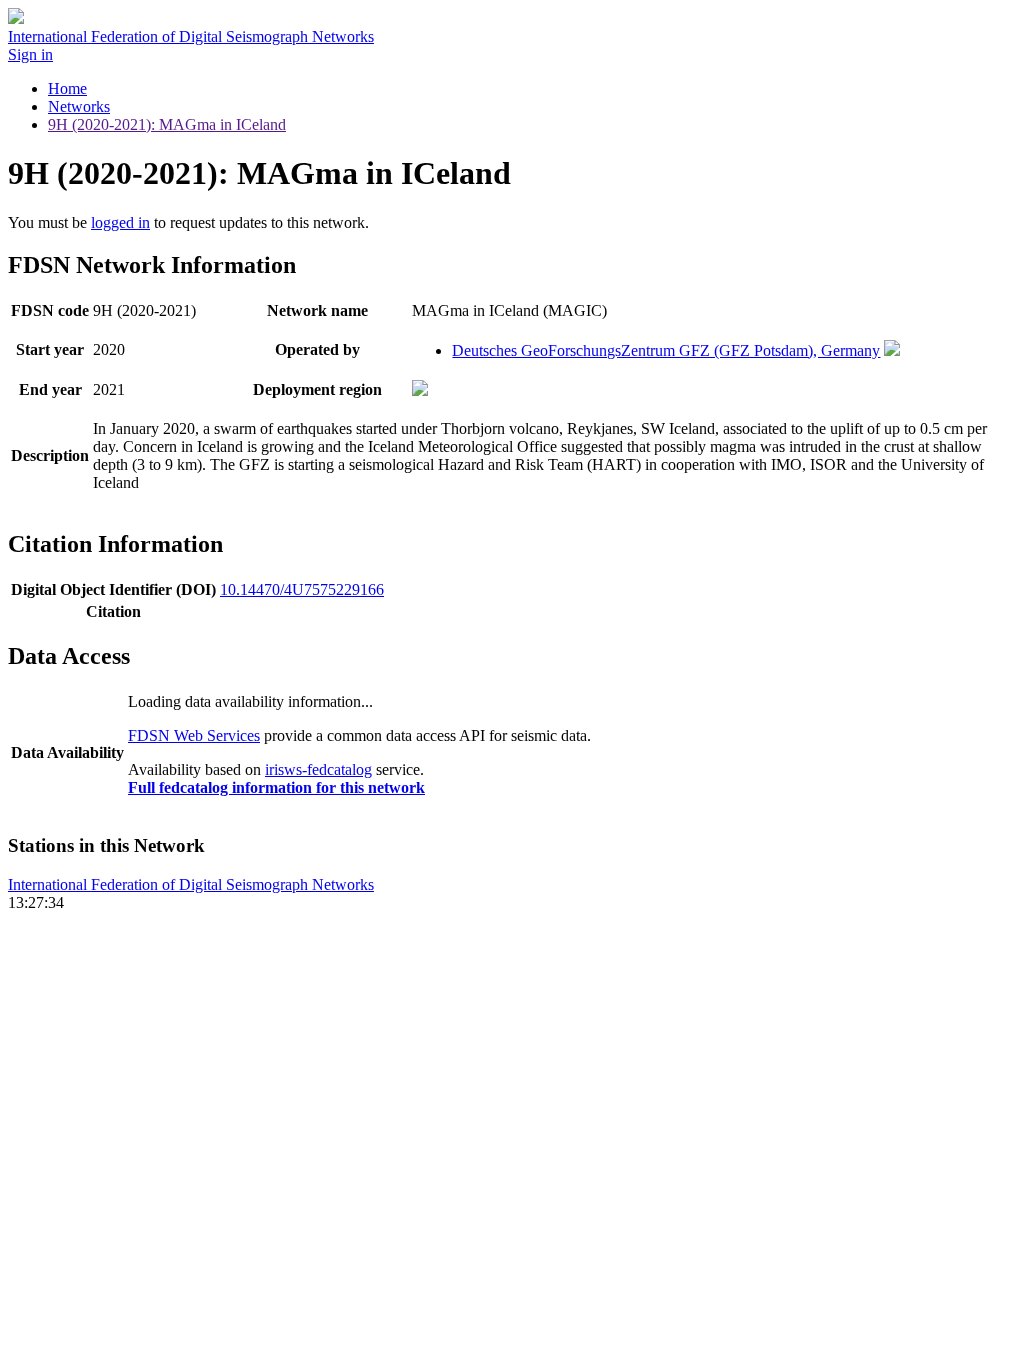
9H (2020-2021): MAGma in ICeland (167, 124)
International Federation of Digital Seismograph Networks (191, 884)
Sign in (30, 54)
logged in (120, 222)
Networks (79, 106)
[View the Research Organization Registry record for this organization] (892, 350)
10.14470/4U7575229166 (302, 589)
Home (67, 88)
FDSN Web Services (194, 735)
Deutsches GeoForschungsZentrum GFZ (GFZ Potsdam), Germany (666, 350)
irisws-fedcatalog (318, 769)
